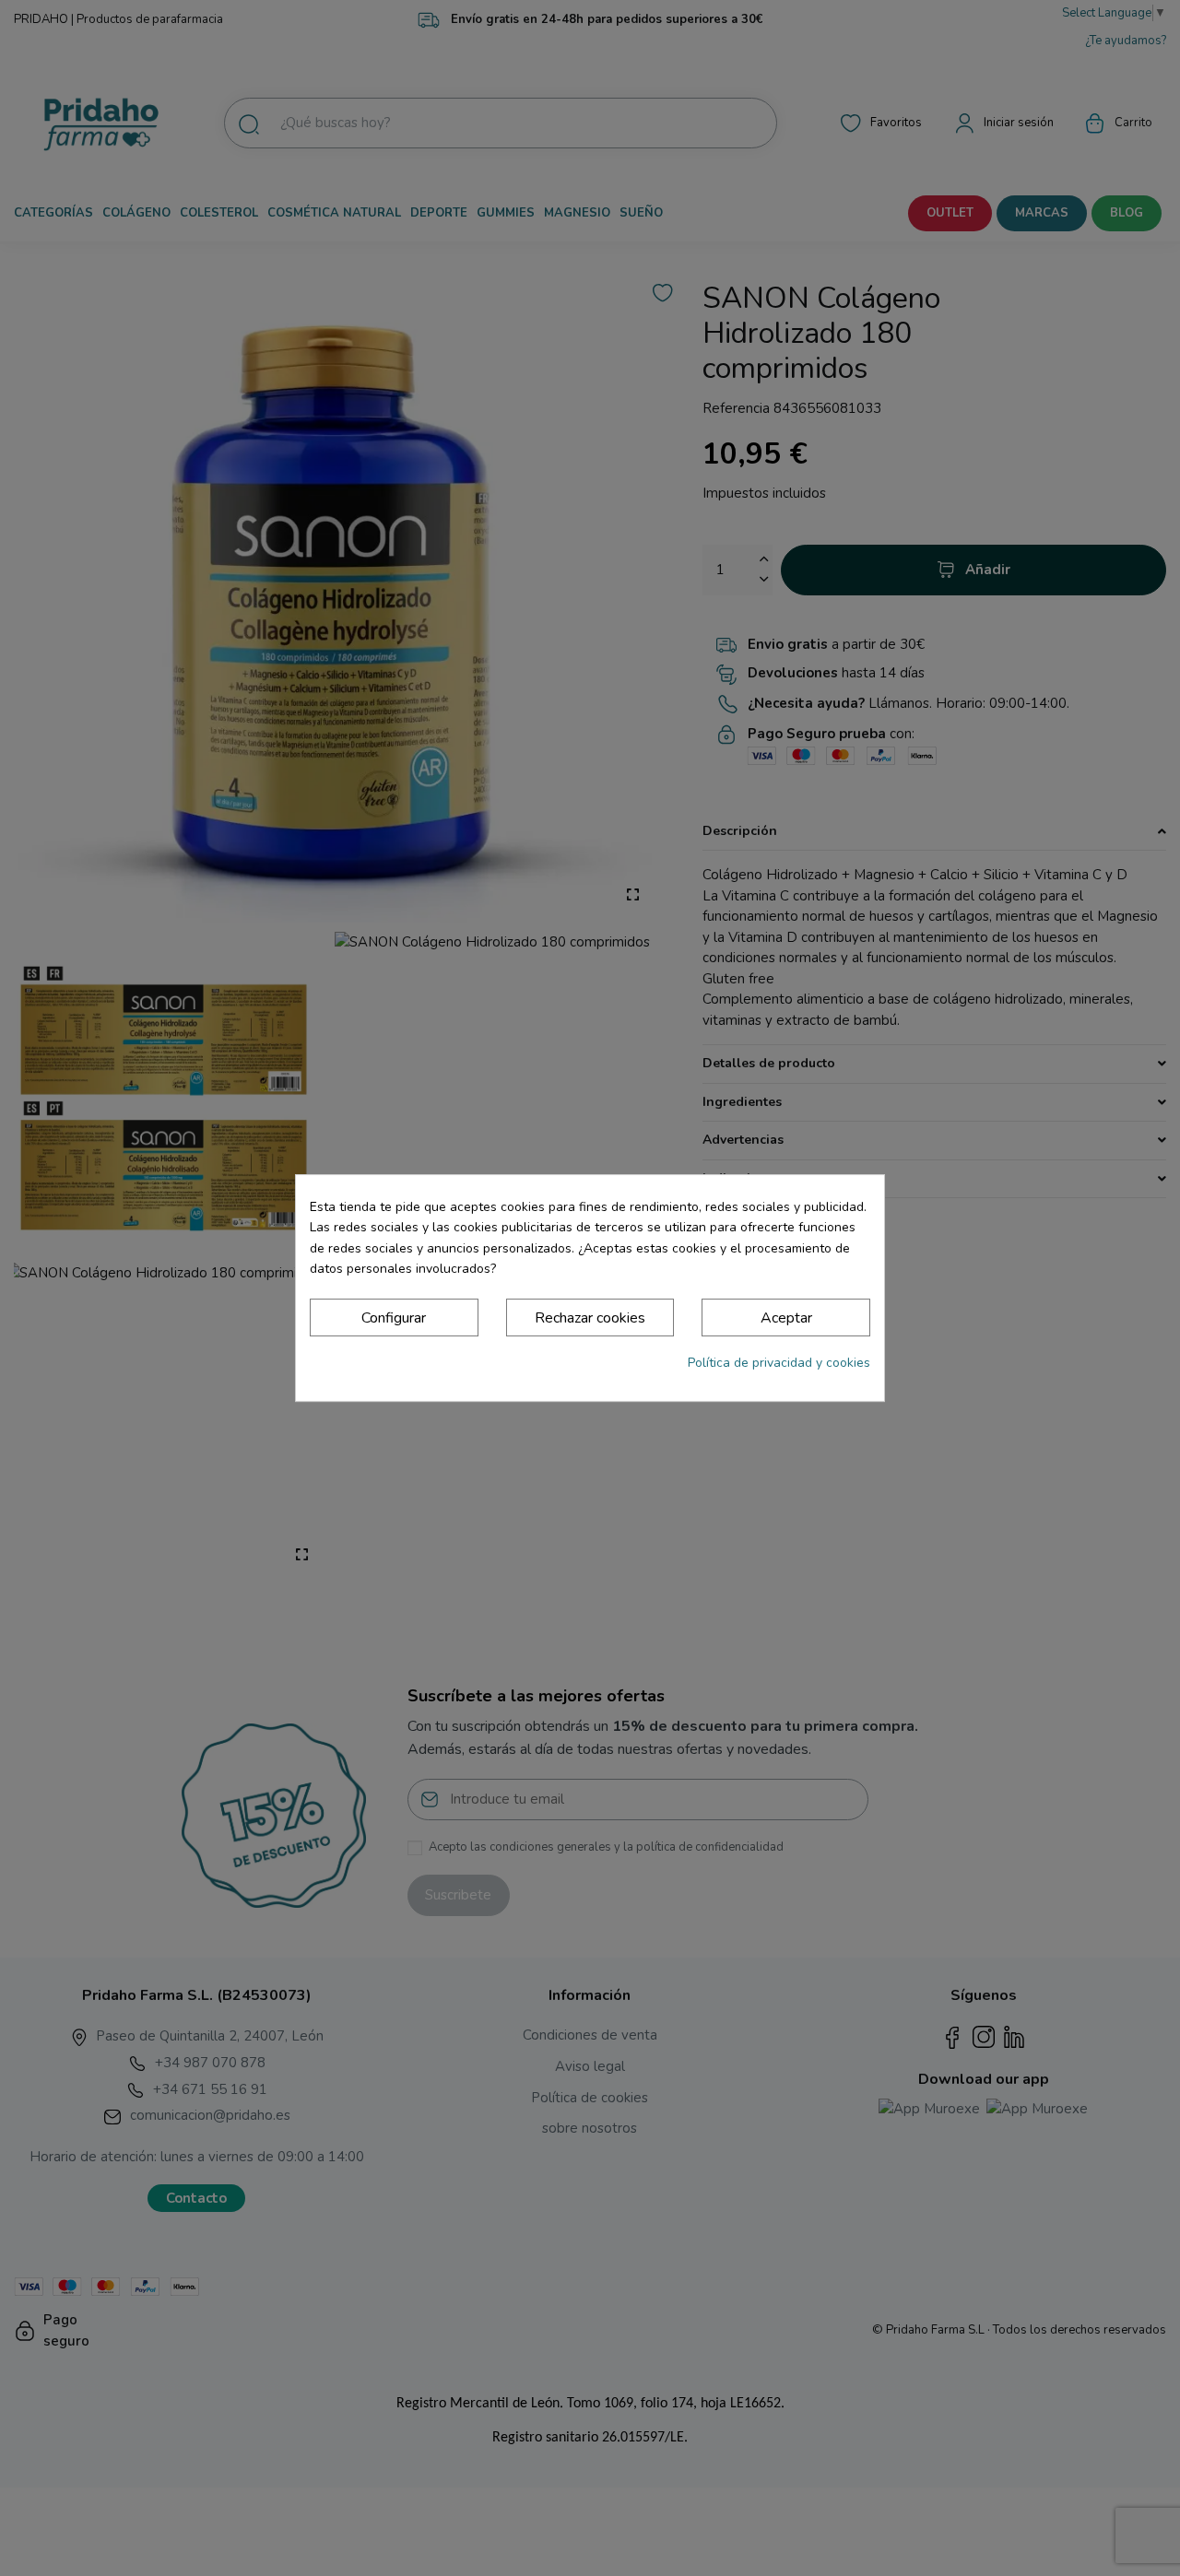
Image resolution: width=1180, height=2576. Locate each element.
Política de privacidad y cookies (779, 1363)
